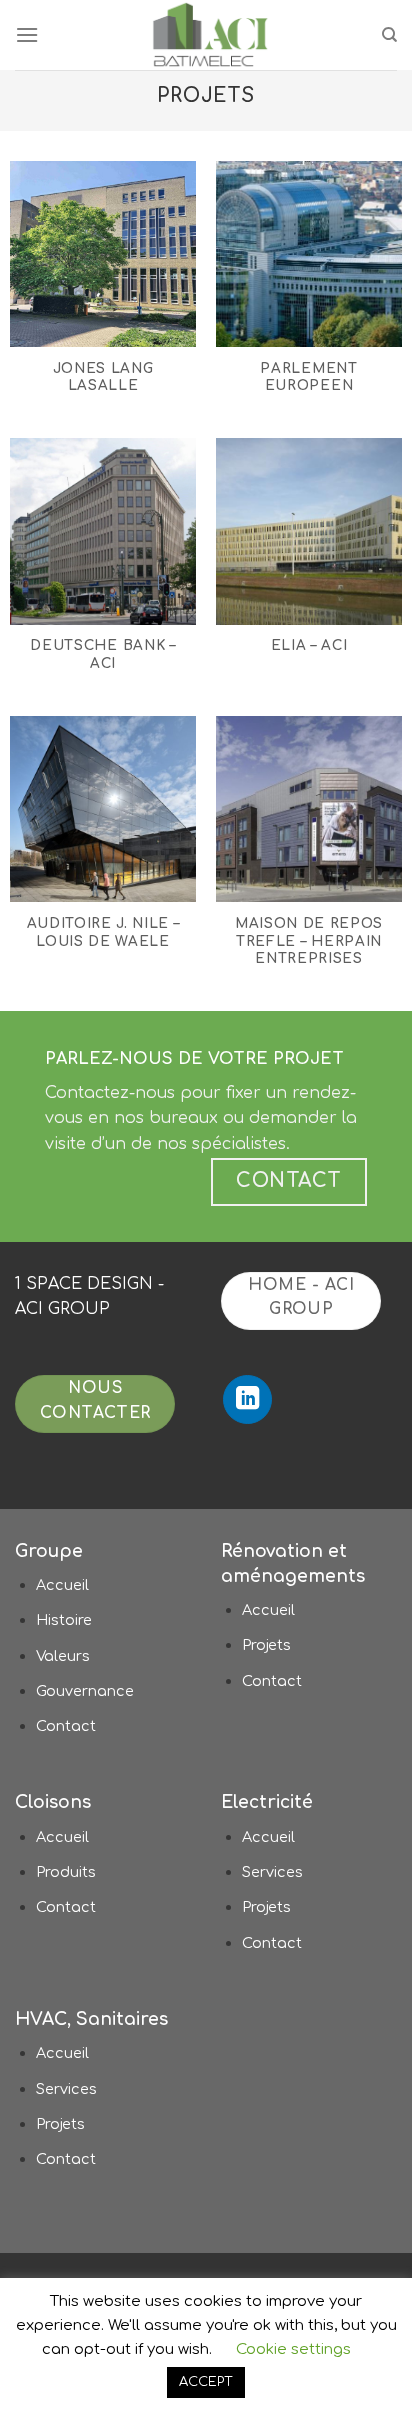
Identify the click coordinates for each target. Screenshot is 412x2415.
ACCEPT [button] (206, 2382)
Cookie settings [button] (293, 2349)
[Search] (389, 35)
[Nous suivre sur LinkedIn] (247, 1399)
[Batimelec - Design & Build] (210, 35)
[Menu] (27, 34)
